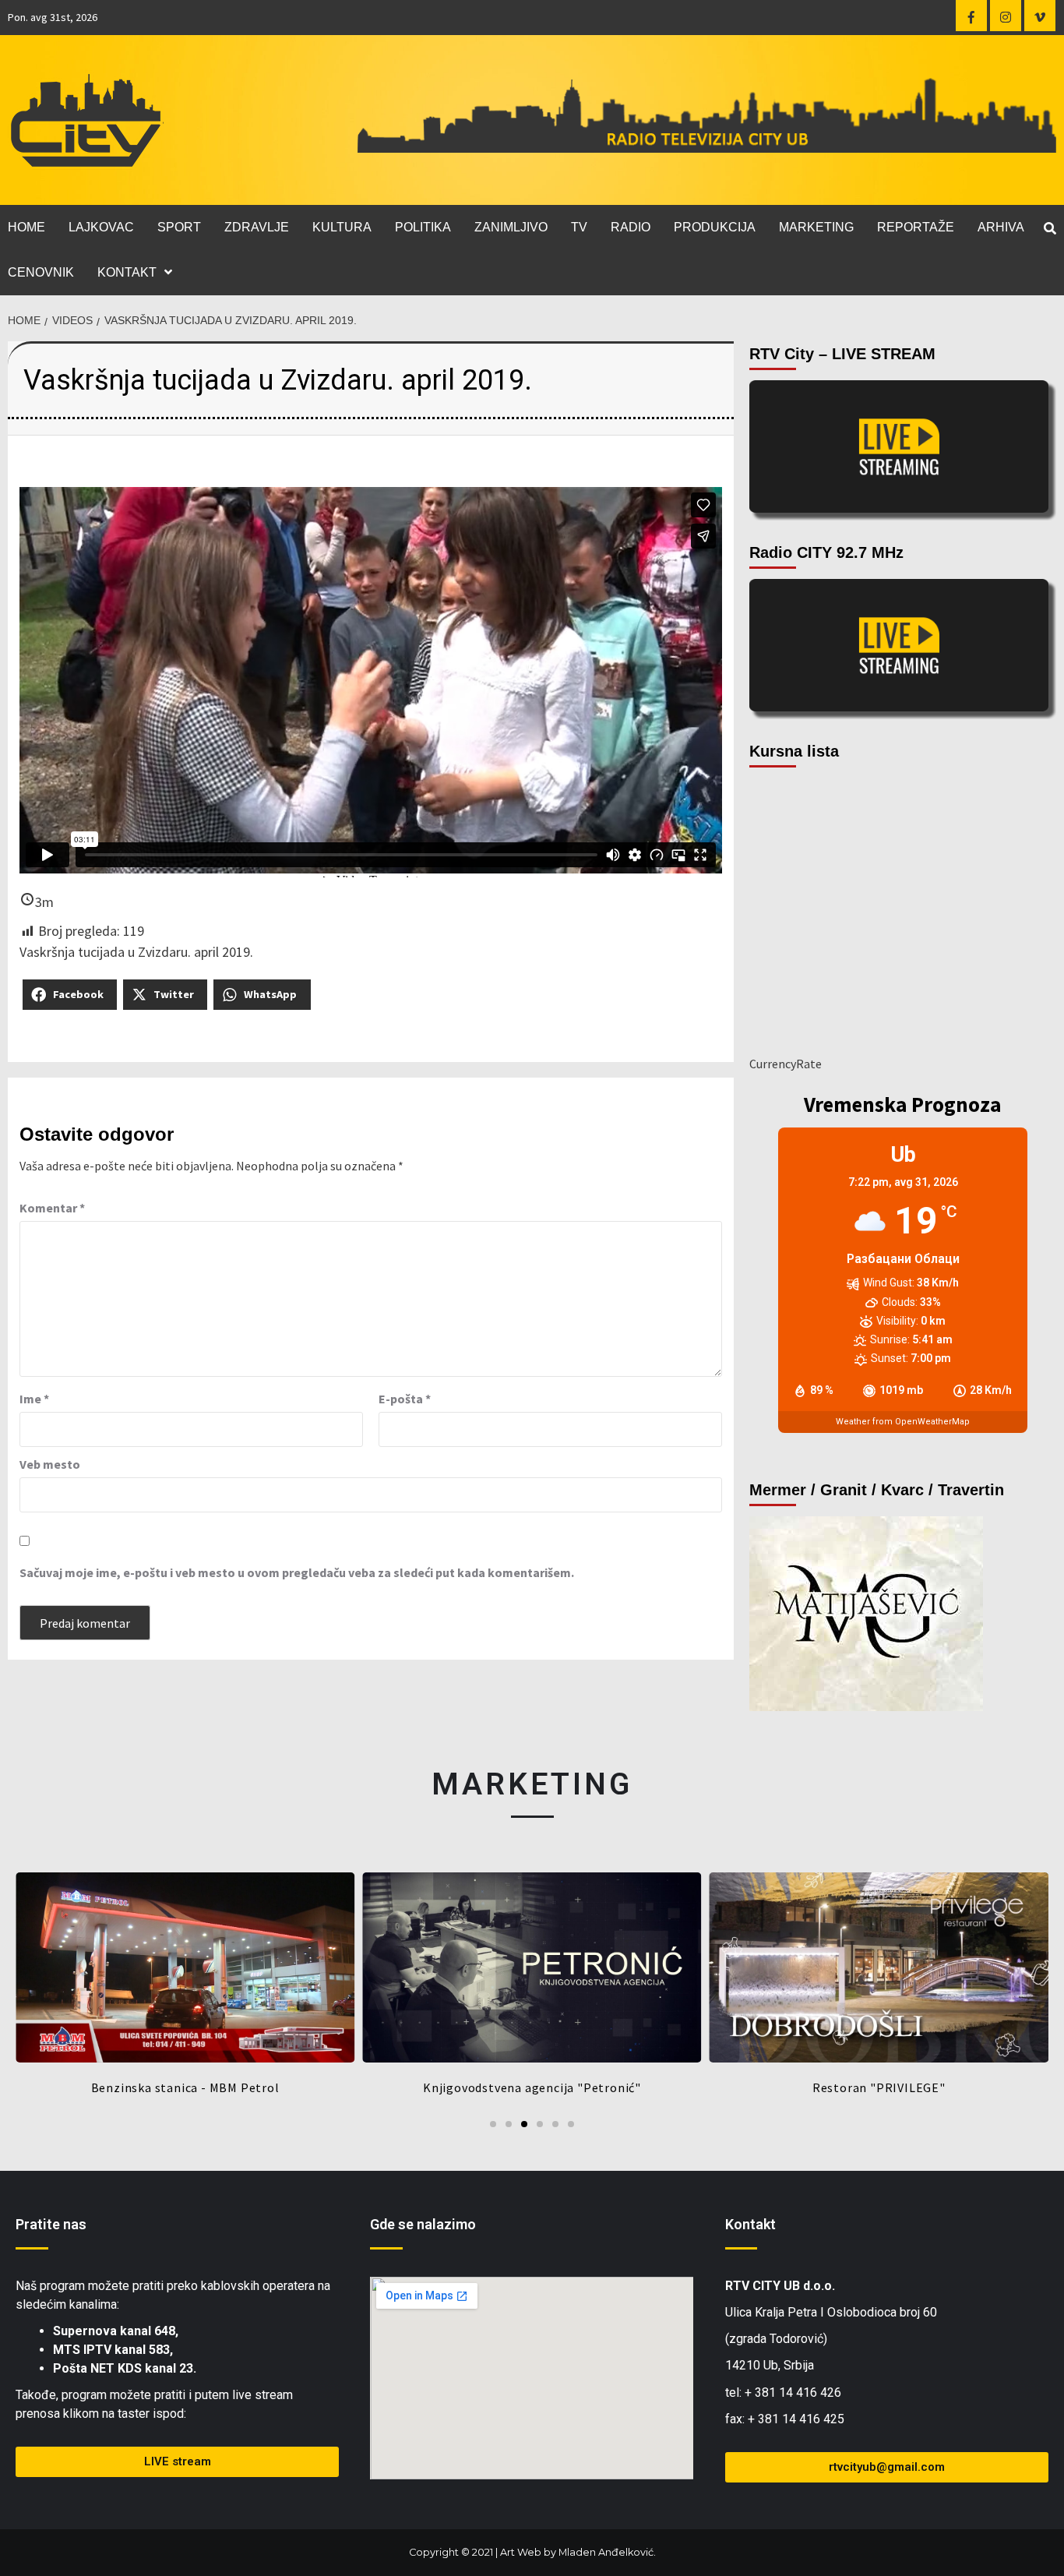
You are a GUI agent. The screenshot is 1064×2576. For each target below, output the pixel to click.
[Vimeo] (1040, 16)
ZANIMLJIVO (511, 227)
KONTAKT (127, 272)
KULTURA (342, 227)
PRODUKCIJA (715, 227)
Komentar (52, 1208)
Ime (34, 1399)
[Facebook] (971, 16)
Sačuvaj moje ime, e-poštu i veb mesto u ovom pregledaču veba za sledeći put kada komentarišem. (297, 1572)
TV (579, 227)
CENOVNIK (41, 272)
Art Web (521, 2552)
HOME (26, 227)
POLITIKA (423, 227)
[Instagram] (1006, 16)
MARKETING (816, 227)
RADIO (631, 227)
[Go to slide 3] (524, 2124)
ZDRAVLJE (257, 227)
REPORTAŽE (916, 227)
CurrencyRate (786, 1064)
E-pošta (405, 1399)
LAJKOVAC (101, 227)
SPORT (179, 227)
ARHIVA (1001, 227)
